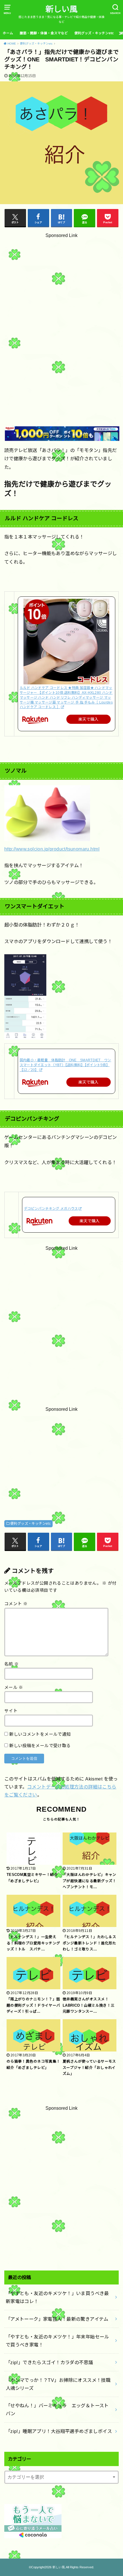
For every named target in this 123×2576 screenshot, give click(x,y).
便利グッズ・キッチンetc (94, 33)
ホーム (8, 33)
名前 (12, 1664)
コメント (16, 1604)
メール (14, 1687)
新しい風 (61, 9)
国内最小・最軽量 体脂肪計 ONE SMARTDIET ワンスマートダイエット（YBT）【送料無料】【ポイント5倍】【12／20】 (66, 1065)
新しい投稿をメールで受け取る (40, 1746)
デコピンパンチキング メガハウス (51, 1209)
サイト (11, 1711)
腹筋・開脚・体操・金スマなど (44, 33)
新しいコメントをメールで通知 (40, 1734)
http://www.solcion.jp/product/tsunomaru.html (52, 849)
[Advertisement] (61, 317)
